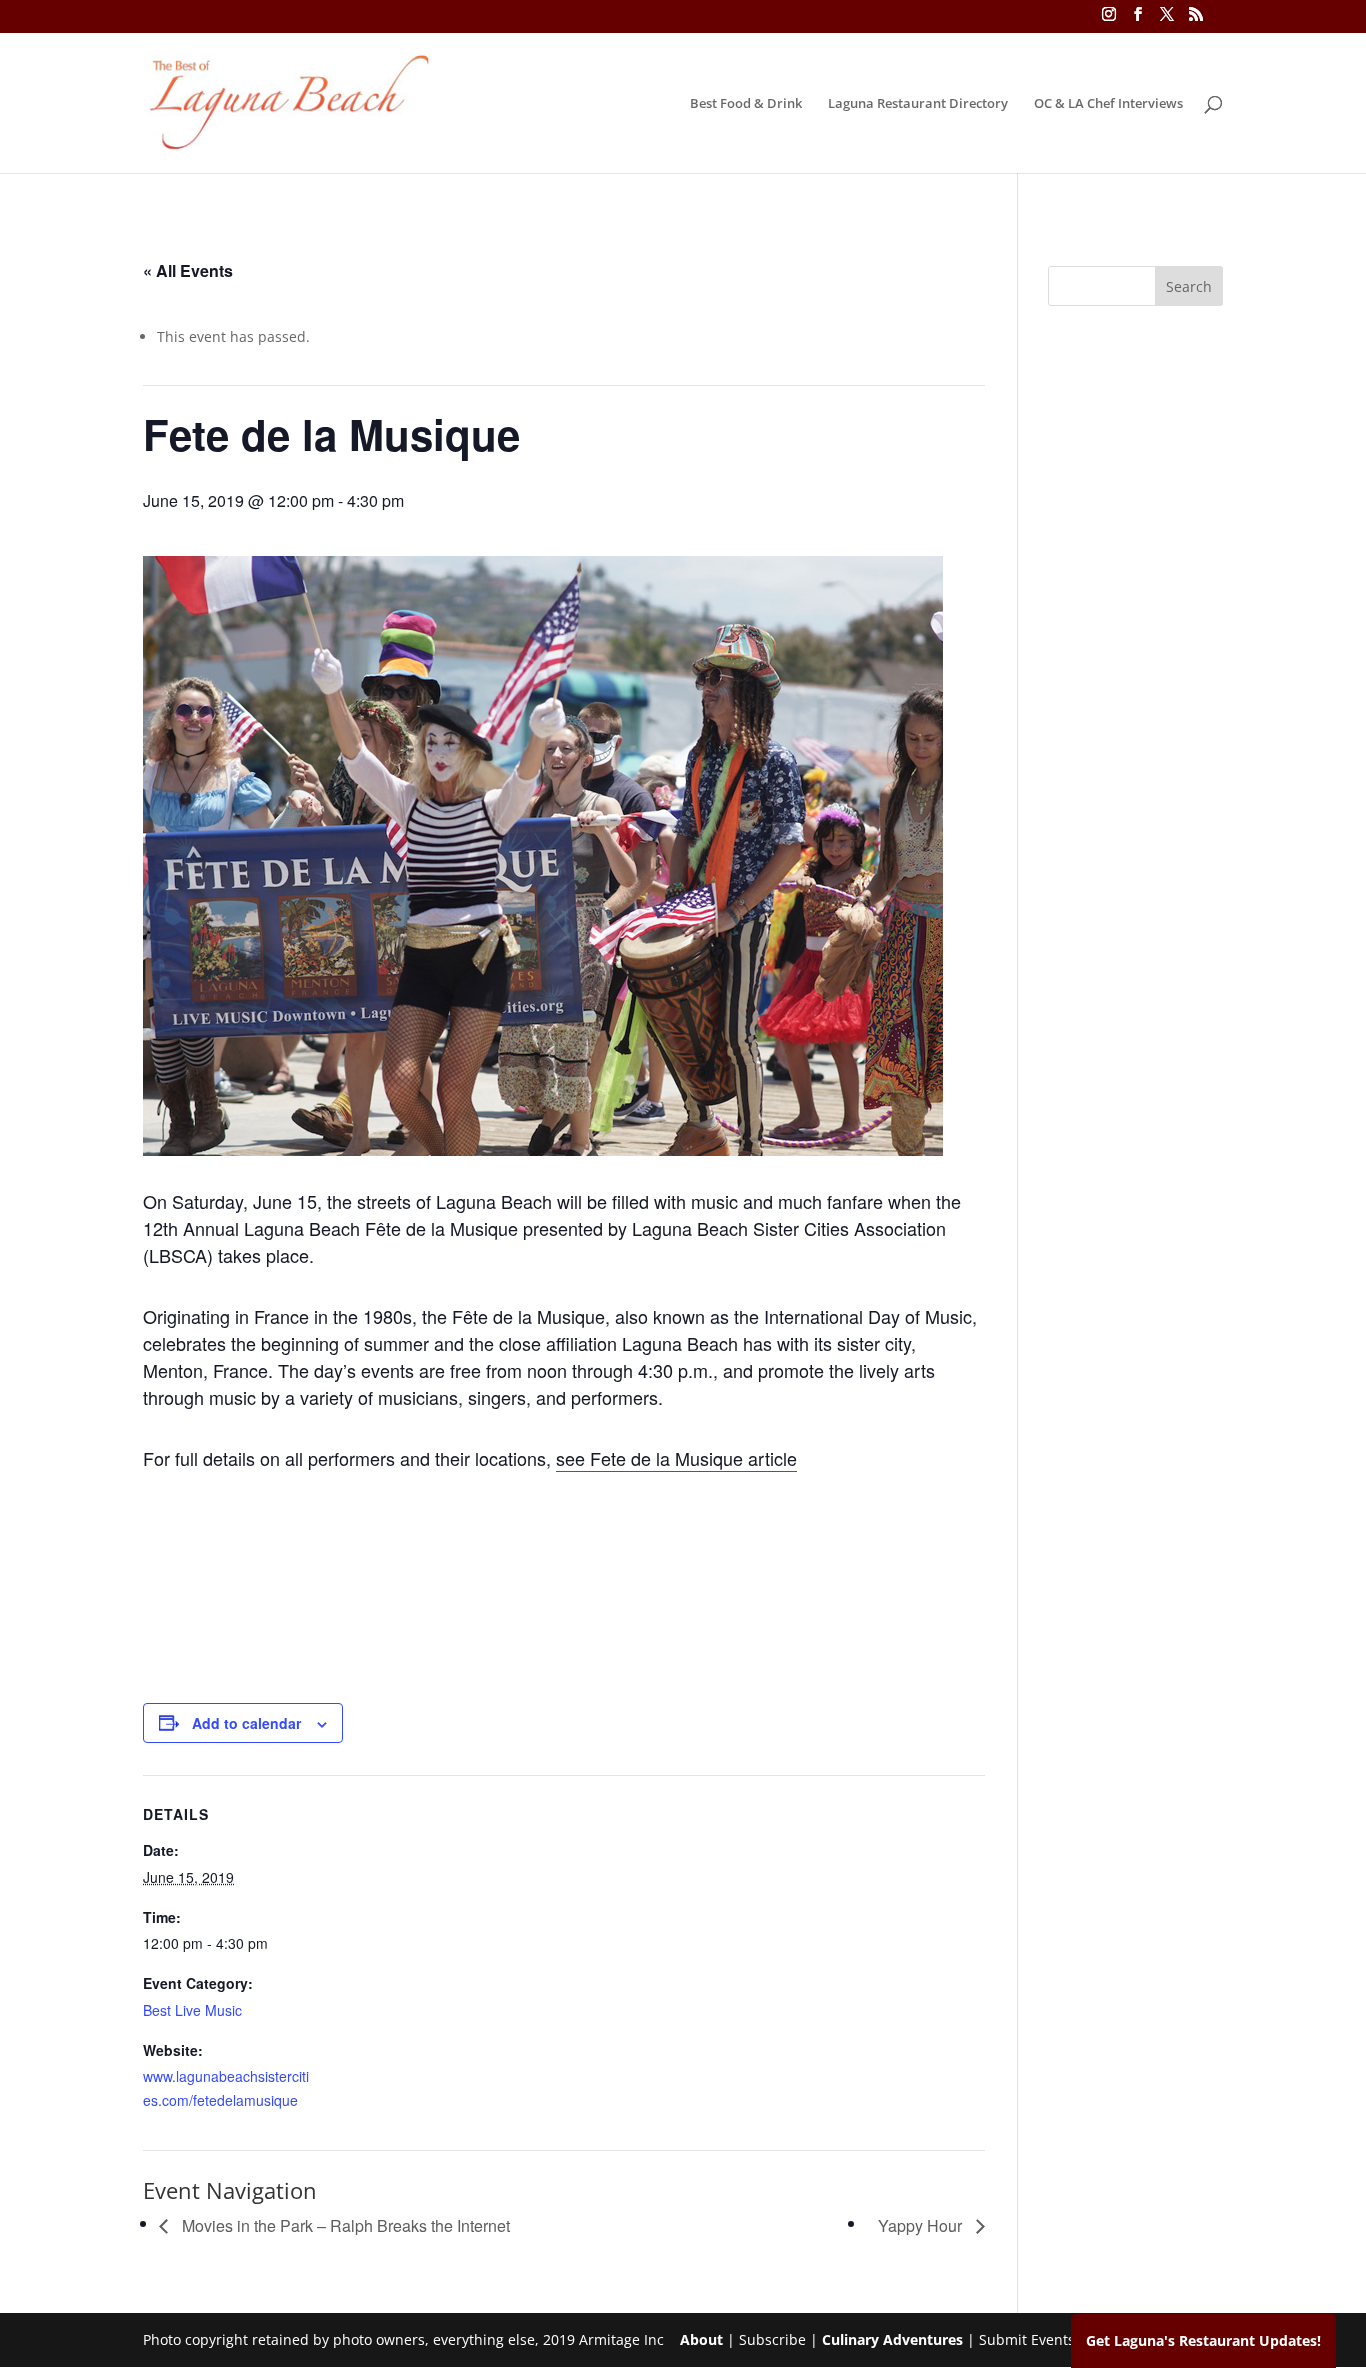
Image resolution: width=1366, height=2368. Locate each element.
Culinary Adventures (892, 2339)
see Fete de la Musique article (676, 1458)
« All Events (188, 270)
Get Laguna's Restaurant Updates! (1203, 2340)
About (701, 2339)
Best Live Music (192, 2010)
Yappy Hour (922, 2225)
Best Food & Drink (746, 104)
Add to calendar (246, 1723)
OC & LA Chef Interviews (1108, 104)
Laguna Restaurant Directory (918, 104)
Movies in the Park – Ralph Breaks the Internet (344, 2225)
